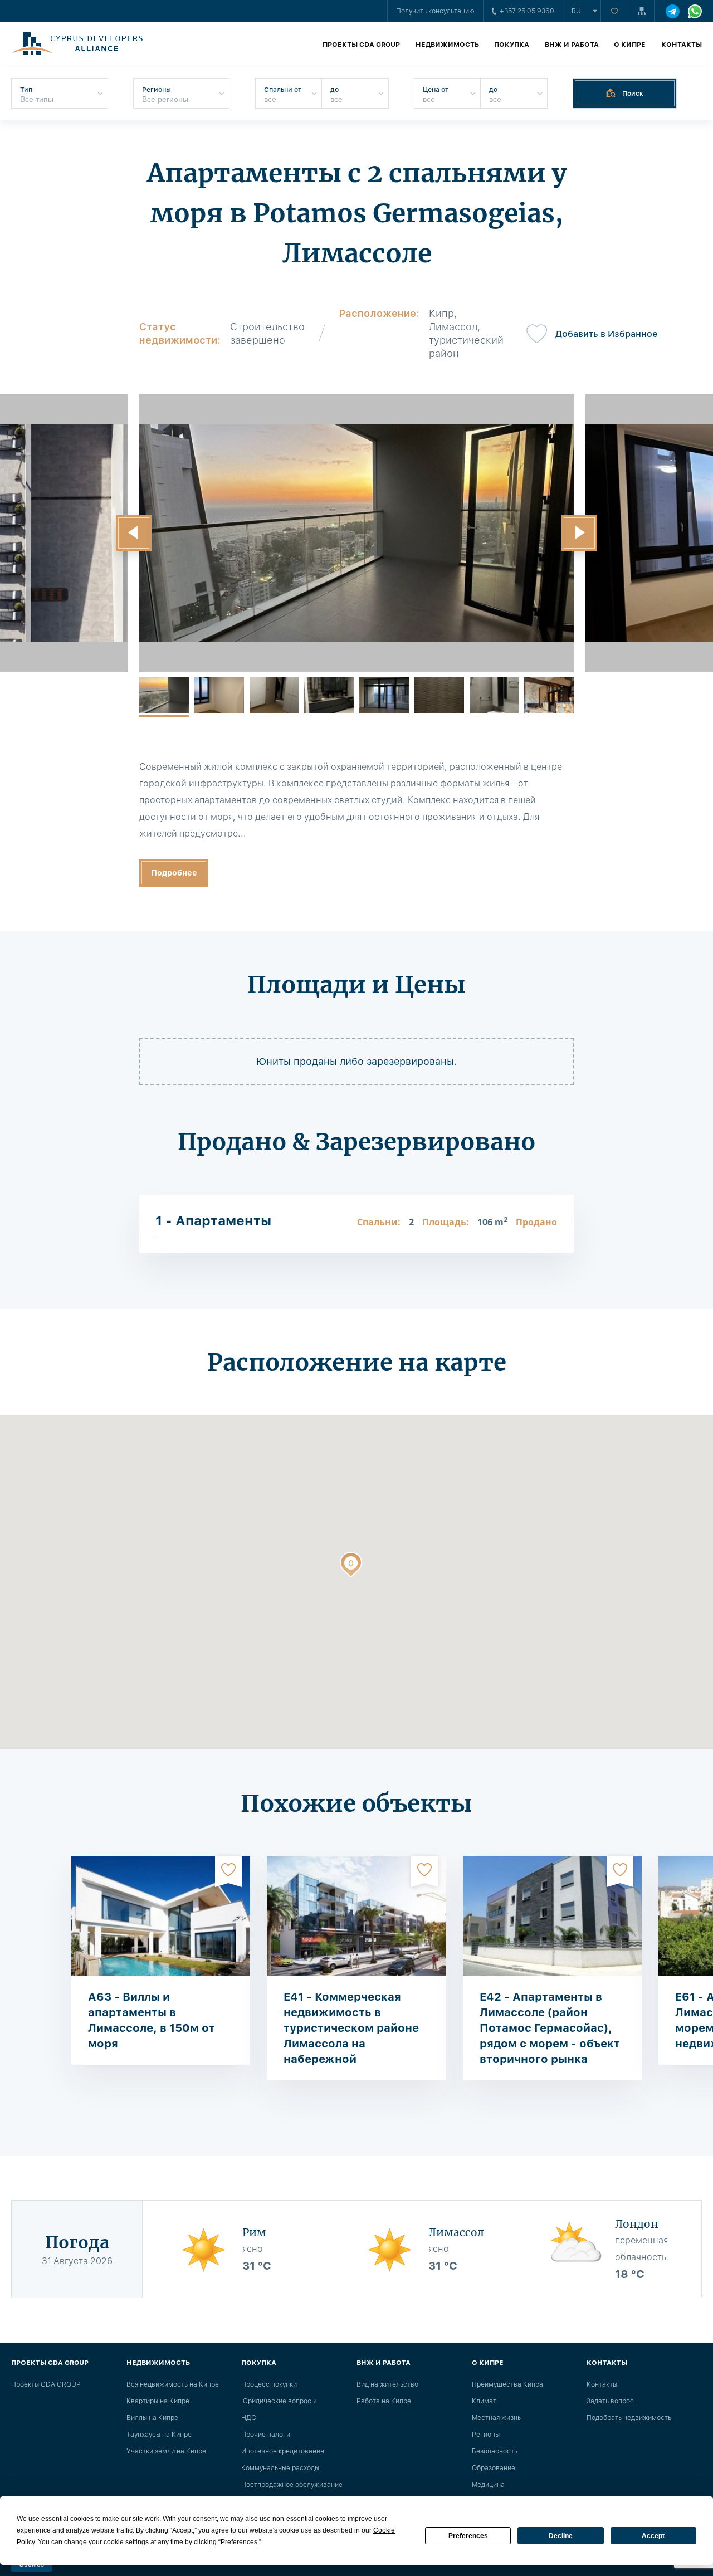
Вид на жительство (387, 2384)
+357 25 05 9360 (527, 11)
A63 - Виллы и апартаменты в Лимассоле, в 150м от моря (152, 2020)
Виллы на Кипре (152, 2418)
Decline (561, 2536)
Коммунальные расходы (280, 2468)
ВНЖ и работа (572, 45)
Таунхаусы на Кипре (159, 2435)
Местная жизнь (496, 2418)
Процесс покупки (269, 2384)
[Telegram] (673, 11)
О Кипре (630, 45)
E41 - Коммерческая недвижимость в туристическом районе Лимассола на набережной (351, 2028)
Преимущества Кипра (507, 2384)
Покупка (512, 45)
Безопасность (495, 2451)
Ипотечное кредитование (283, 2451)
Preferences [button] (239, 2542)
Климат (484, 2401)
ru (576, 11)
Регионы (486, 2435)
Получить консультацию (435, 11)
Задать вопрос (610, 2401)
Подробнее (174, 873)
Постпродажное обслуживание (292, 2485)
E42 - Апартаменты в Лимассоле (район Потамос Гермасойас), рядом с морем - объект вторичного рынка (550, 2028)
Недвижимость (447, 45)
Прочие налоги (266, 2435)
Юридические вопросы (279, 2401)
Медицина (488, 2485)
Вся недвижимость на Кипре (173, 2384)
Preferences (468, 2536)
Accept (653, 2536)
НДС (249, 2418)
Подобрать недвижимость (629, 2418)
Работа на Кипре (384, 2401)
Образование (494, 2468)
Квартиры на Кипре (158, 2401)
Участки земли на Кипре (166, 2451)
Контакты (682, 45)
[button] (134, 533)
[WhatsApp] (695, 11)
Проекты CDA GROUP (361, 45)
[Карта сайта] (642, 11)
